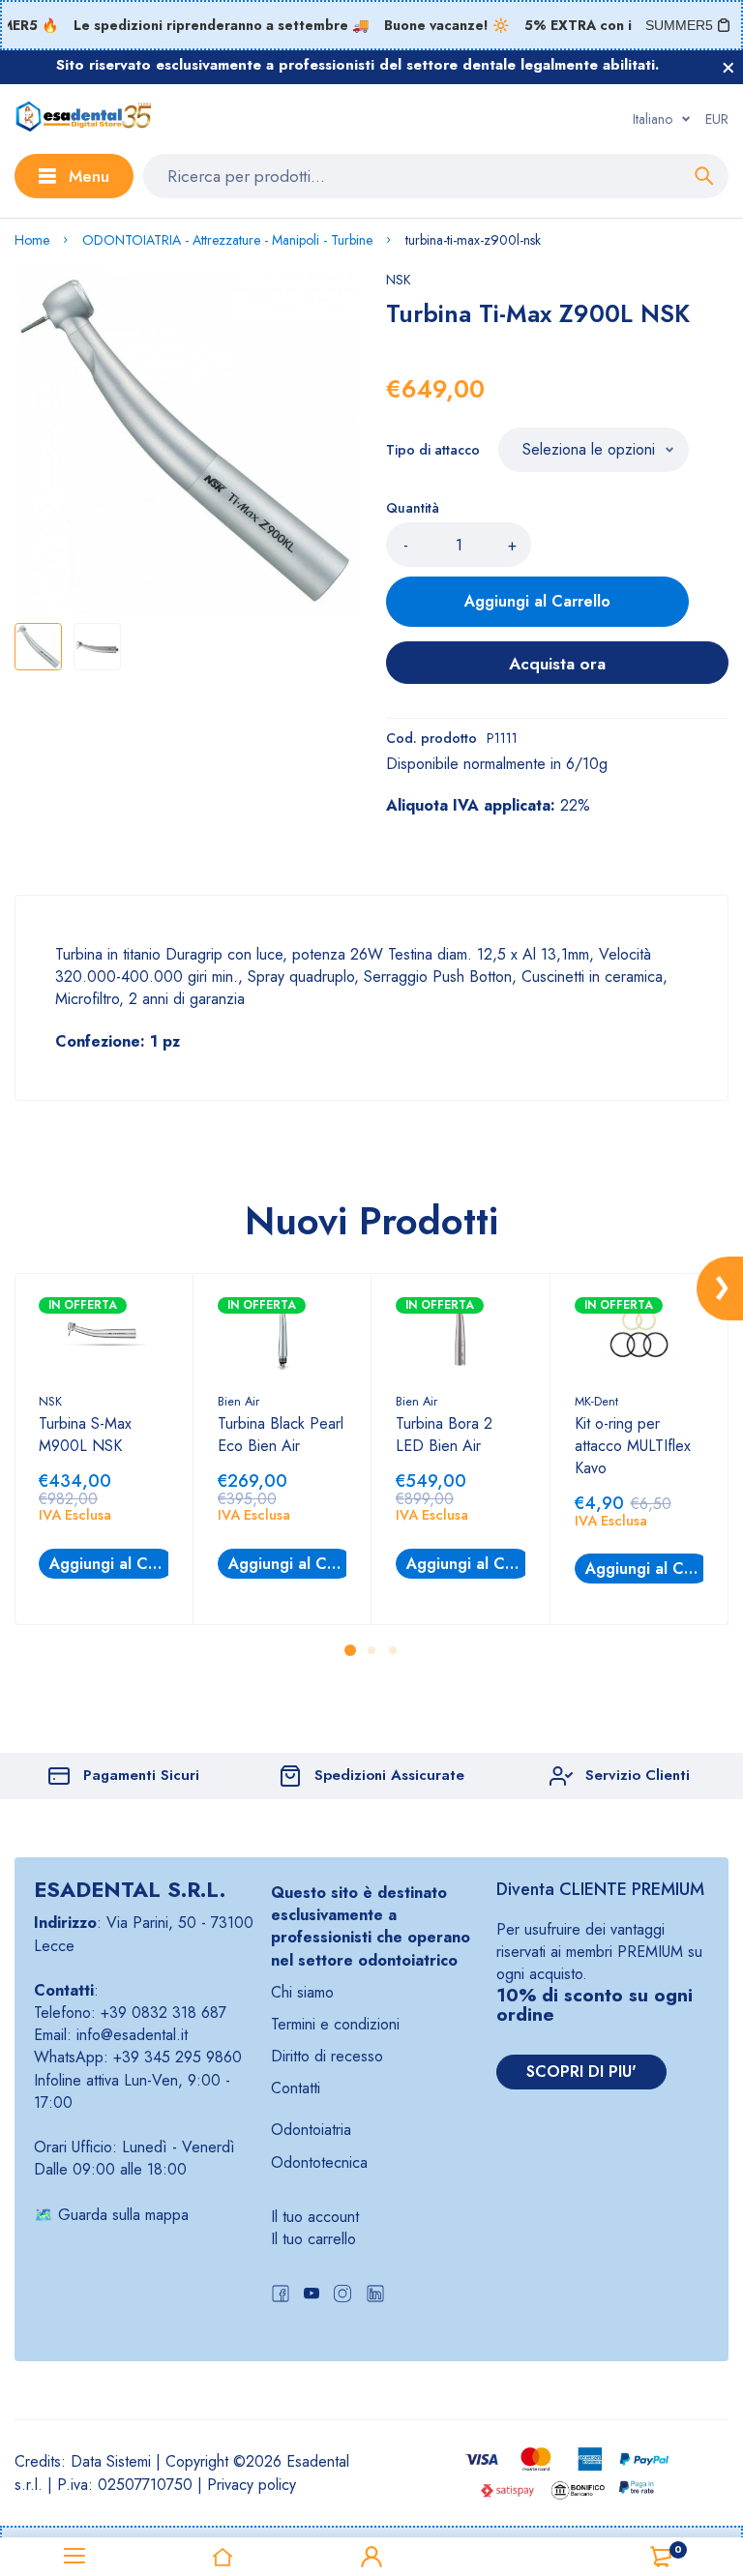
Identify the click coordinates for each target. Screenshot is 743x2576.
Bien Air (238, 1401)
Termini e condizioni (335, 2024)
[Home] (223, 2557)
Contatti (296, 2088)
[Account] (371, 2557)
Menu (89, 176)
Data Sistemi (111, 2461)
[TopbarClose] (728, 68)
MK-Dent (596, 1401)
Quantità (413, 508)
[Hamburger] (74, 2557)
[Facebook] (281, 2296)
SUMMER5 (679, 25)
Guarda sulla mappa (123, 2215)
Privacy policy (252, 2485)
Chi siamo (302, 1992)
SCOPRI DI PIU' (581, 2072)
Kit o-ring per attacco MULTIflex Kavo (633, 1446)
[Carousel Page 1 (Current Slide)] (350, 1650)
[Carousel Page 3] (393, 1650)
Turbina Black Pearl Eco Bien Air (281, 1435)
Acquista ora (557, 664)
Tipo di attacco (433, 450)
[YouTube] (312, 2296)
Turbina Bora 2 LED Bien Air (444, 1435)
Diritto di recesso (327, 2056)
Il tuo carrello (313, 2239)
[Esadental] (84, 119)
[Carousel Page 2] (371, 1650)
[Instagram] (342, 2296)
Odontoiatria (311, 2130)
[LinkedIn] (375, 2296)
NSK (399, 280)
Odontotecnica (319, 2162)
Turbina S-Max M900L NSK (85, 1435)
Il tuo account (315, 2217)
